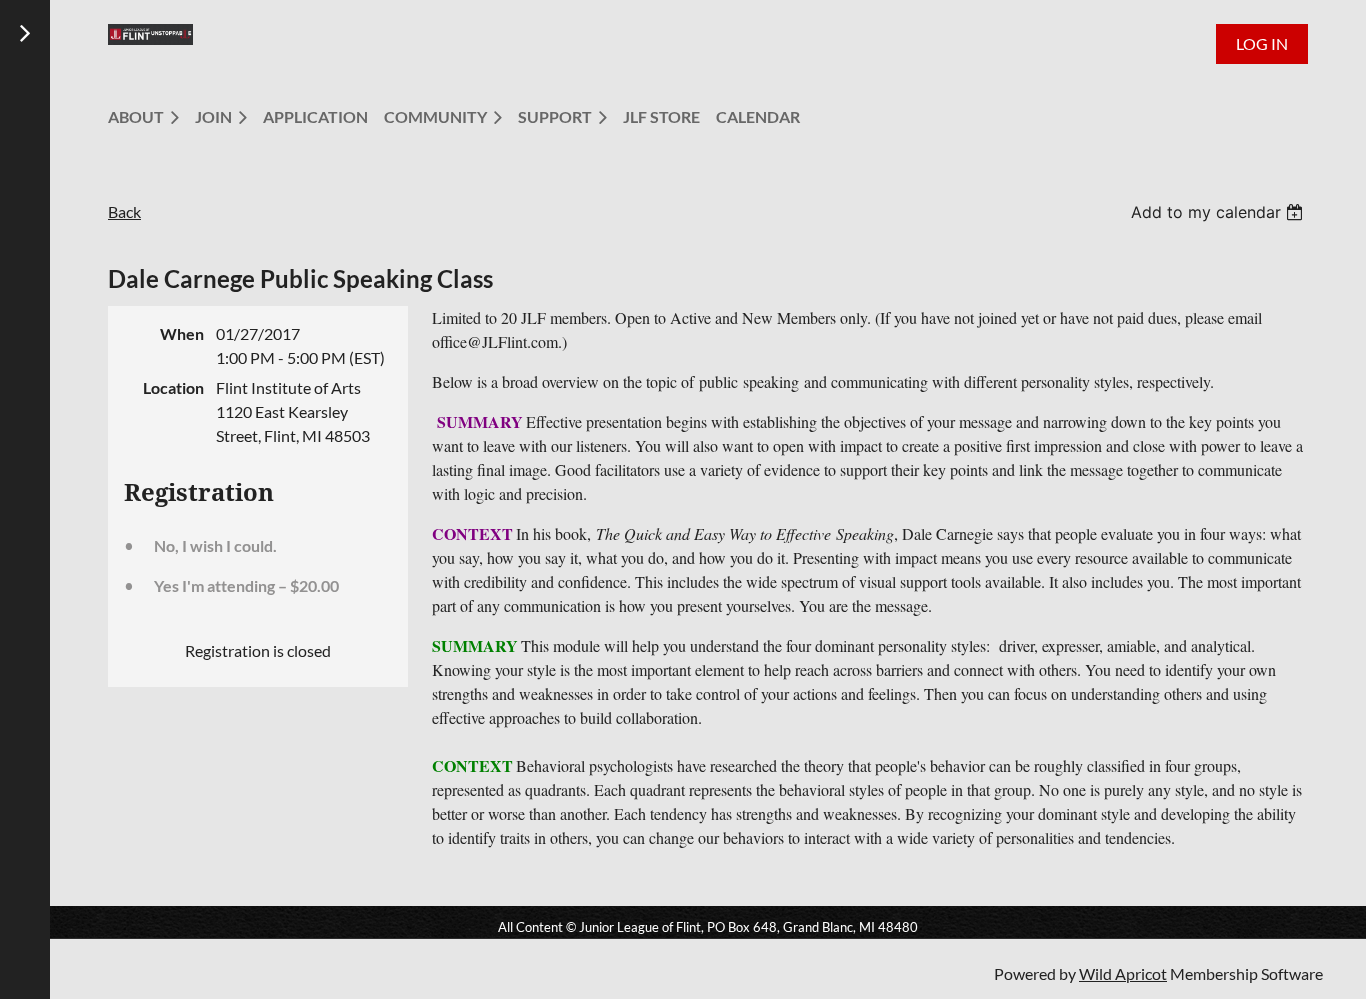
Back (124, 211)
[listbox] (1219, 212)
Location (173, 387)
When (182, 333)
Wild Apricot (1123, 973)
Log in (1262, 43)
